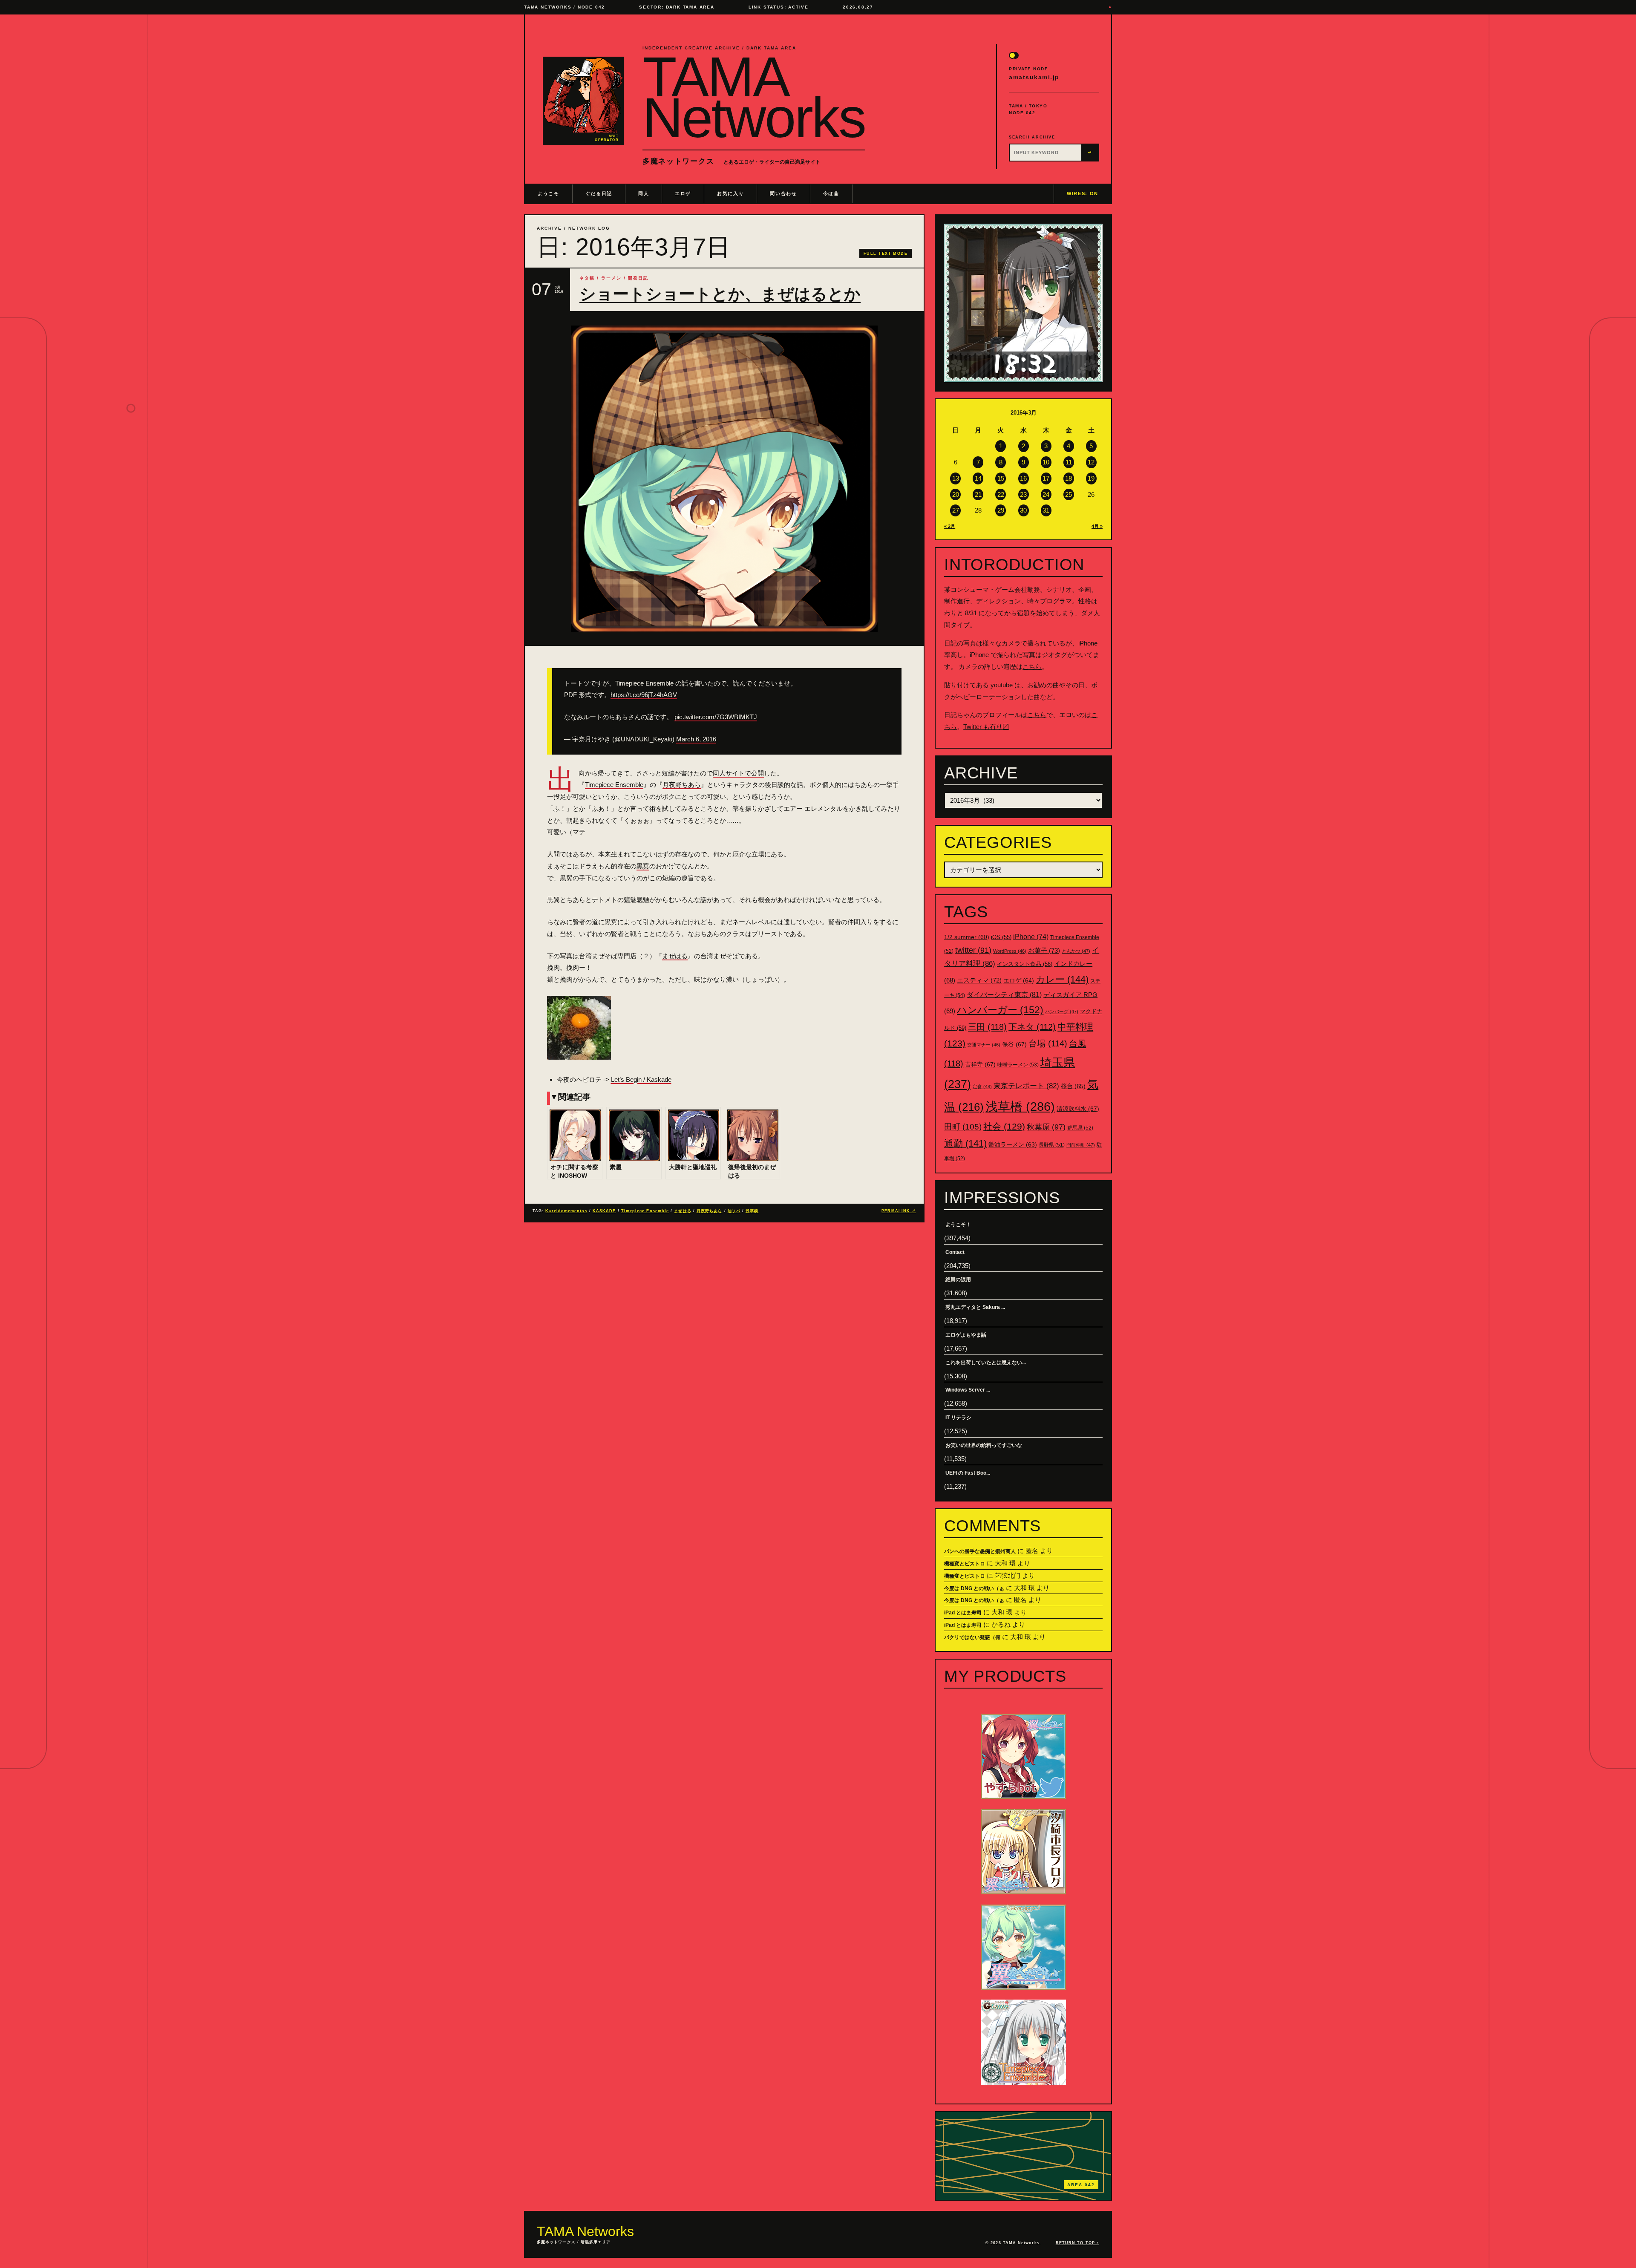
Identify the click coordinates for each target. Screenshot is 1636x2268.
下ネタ (1032, 1027)
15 (1001, 478)
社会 (1004, 1126)
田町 (963, 1127)
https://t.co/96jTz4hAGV (644, 695)
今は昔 (831, 193)
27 (956, 510)
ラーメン (611, 278)
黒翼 (643, 866)
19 (1091, 478)
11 (1069, 462)
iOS (1001, 937)
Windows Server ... (968, 1390)
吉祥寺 (980, 1064)
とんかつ (1076, 951)
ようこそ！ (958, 1225)
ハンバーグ (1062, 1012)
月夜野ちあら (682, 785)
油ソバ (734, 1211)
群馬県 (1080, 1128)
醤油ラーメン (1013, 1144)
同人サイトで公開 (738, 773)
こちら (1032, 667)
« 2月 (950, 526)
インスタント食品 (1025, 964)
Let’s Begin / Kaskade (641, 1079)
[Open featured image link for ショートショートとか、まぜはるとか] (724, 479)
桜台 (1073, 1086)
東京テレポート (1026, 1086)
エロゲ (683, 193)
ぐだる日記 (599, 193)
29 (1001, 510)
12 (1091, 462)
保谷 (1014, 1044)
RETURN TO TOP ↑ (1077, 2243)
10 (1046, 462)
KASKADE (604, 1211)
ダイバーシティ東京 (1004, 994)
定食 (982, 1086)
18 (1069, 478)
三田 (987, 1027)
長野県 (1052, 1145)
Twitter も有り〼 (986, 727)
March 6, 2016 (696, 739)
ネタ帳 (587, 278)
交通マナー (984, 1045)
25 (1069, 494)
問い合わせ (783, 193)
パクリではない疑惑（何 (972, 1637)
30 (1023, 510)
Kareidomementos (566, 1211)
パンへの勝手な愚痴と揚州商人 (980, 1551)
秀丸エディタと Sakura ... (975, 1307)
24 (1046, 494)
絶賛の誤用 (958, 1280)
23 (1023, 494)
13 (956, 478)
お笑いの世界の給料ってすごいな (984, 1445)
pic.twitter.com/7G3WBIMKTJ (716, 717)
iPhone (1031, 937)
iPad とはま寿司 (963, 1613)
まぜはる (675, 956)
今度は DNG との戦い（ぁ (974, 1588)
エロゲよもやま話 (966, 1335)
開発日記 (638, 278)
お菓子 (1044, 950)
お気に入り (730, 193)
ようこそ (549, 193)
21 (978, 494)
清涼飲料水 (1078, 1109)
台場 (1048, 1043)
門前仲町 (1081, 1145)
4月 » (1097, 526)
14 (978, 478)
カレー (1062, 979)
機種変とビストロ (965, 1564)
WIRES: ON (1083, 193)
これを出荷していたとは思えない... (986, 1363)
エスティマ (979, 980)
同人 (644, 193)
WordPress (1010, 951)
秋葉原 (1046, 1127)
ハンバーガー (1000, 1010)
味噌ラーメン (1018, 1065)
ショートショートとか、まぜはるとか (720, 294)
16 (1023, 478)
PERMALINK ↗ (899, 1211)
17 (1046, 478)
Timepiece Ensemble (614, 785)
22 (1001, 494)
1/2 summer (967, 937)
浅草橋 (752, 1211)
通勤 (965, 1143)
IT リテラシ (958, 1418)
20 (956, 494)
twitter (973, 950)
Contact (955, 1252)
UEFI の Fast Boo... (968, 1473)
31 (1046, 510)
